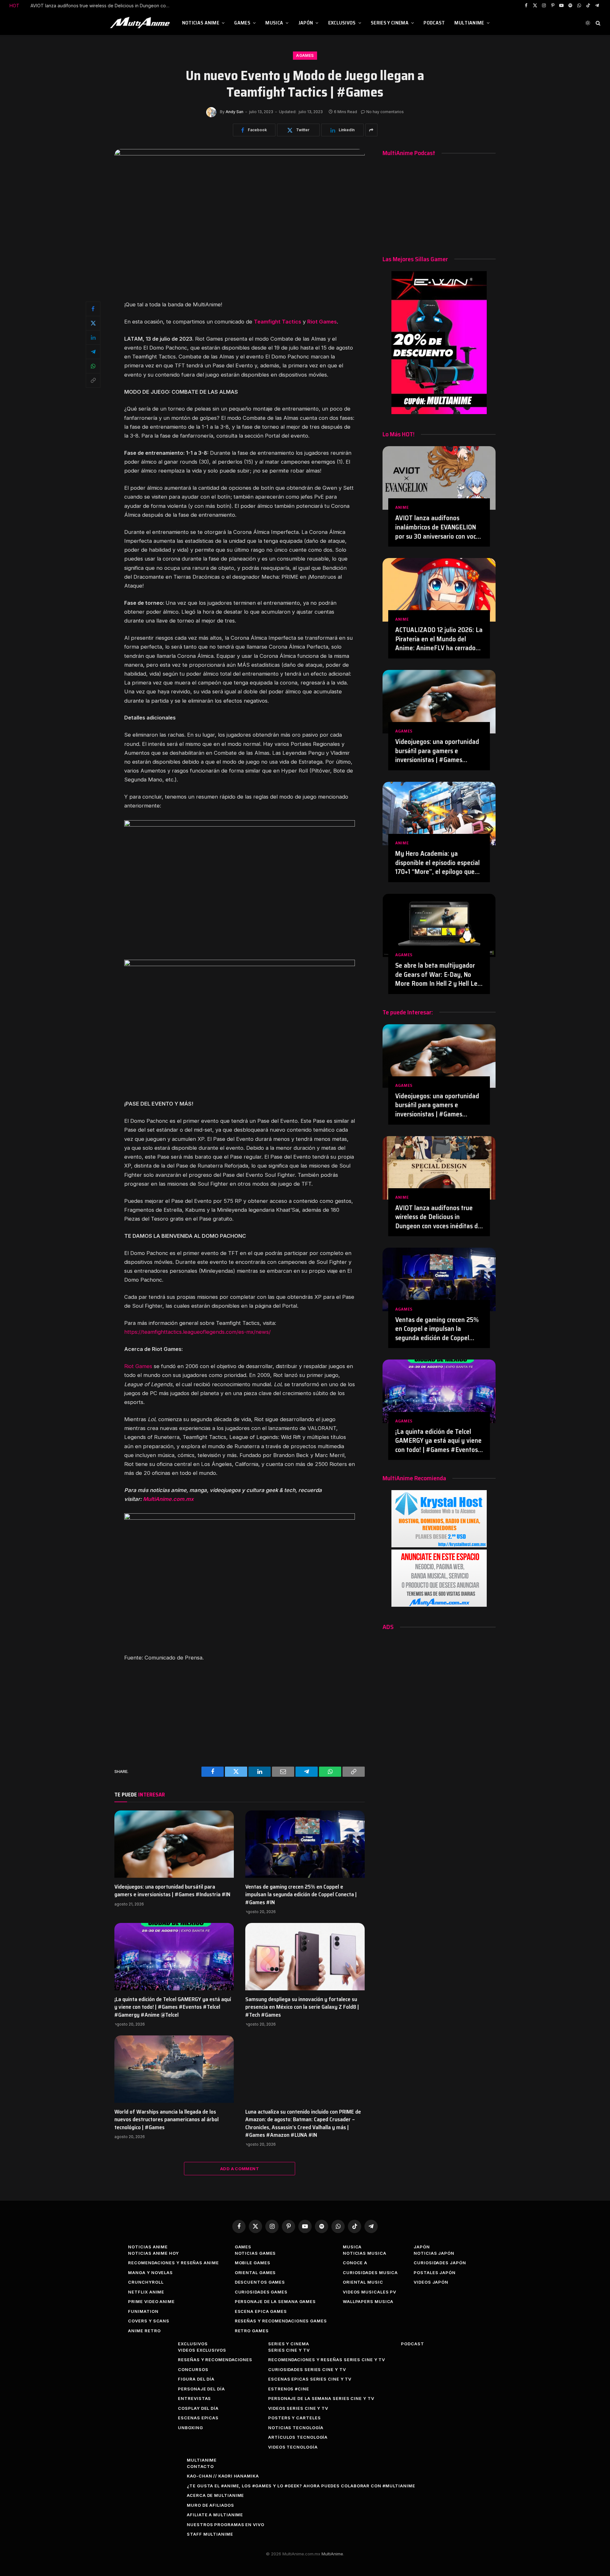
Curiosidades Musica (370, 2273)
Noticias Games (255, 2253)
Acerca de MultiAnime (215, 2495)
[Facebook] (93, 309)
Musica (274, 23)
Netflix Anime (146, 2292)
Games (242, 23)
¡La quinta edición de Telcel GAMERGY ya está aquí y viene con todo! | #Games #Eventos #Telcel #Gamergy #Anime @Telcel (173, 2007)
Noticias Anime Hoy (153, 2253)
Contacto (200, 2466)
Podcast (434, 23)
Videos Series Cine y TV (298, 2408)
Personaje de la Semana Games (275, 2301)
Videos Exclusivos (202, 2350)
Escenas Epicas (198, 2418)
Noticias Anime (201, 23)
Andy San (234, 112)
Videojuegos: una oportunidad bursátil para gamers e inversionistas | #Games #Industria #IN (172, 1891)
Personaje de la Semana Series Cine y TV (321, 2398)
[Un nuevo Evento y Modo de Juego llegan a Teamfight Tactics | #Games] (240, 154)
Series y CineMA (390, 23)
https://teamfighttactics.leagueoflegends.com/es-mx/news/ (197, 1332)
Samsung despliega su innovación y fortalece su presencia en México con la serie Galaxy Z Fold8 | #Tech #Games (302, 2007)
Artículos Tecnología (298, 2437)
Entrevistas (194, 2398)
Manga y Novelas (150, 2273)
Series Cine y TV (289, 2350)
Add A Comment (240, 2169)
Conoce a (355, 2263)
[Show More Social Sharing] (371, 130)
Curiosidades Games (261, 2292)
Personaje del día (201, 2389)
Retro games (252, 2331)
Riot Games (322, 322)
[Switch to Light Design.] (588, 23)
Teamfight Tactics (278, 322)
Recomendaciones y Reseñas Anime (173, 2263)
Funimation (143, 2311)
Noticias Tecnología (296, 2428)
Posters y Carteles (294, 2418)
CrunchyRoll (146, 2282)
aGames (305, 55)
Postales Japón (435, 2273)
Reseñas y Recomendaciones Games (281, 2321)
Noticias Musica (365, 2253)
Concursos (193, 2369)
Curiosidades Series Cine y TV (307, 2369)
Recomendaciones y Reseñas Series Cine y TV (327, 2360)
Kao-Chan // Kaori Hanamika (223, 2476)
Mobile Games (253, 2263)
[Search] (597, 23)
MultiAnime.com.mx (168, 1499)
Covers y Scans (149, 2321)
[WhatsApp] (93, 366)
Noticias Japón (434, 2253)
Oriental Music (363, 2282)
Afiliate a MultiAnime (215, 2515)
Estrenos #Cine (289, 2389)
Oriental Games (255, 2273)
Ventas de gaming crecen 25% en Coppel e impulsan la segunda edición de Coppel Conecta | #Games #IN (102, 6)
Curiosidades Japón (440, 2263)
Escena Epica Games (261, 2311)
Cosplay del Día (198, 2408)
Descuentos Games (260, 2282)
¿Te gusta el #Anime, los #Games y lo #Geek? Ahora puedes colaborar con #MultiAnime (301, 2486)
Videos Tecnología (293, 2447)
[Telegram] (93, 352)
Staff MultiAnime (210, 2534)
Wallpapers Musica (368, 2301)
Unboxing (190, 2428)
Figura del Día (196, 2379)
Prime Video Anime (151, 2301)
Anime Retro (144, 2331)
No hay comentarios (385, 112)
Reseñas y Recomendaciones (215, 2360)
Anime (402, 507)
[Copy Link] (93, 380)
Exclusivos (342, 23)
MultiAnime (469, 23)
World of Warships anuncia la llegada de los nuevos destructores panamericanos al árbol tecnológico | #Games (166, 2119)
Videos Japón (431, 2282)
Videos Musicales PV (369, 2292)
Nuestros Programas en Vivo (226, 2525)
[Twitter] (93, 323)
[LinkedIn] (93, 337)
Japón (306, 23)
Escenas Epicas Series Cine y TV (310, 2379)
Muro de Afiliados (210, 2505)
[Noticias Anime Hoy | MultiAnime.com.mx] (141, 23)
